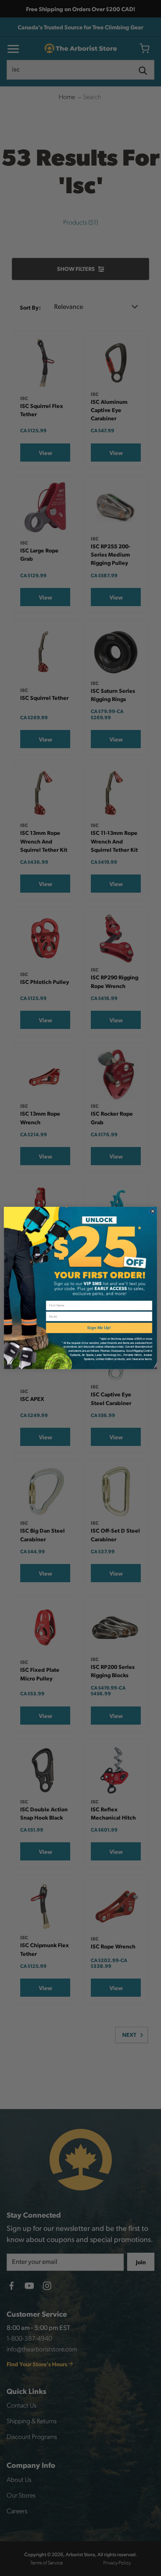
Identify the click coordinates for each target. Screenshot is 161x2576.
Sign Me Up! (99, 1328)
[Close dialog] (153, 1211)
